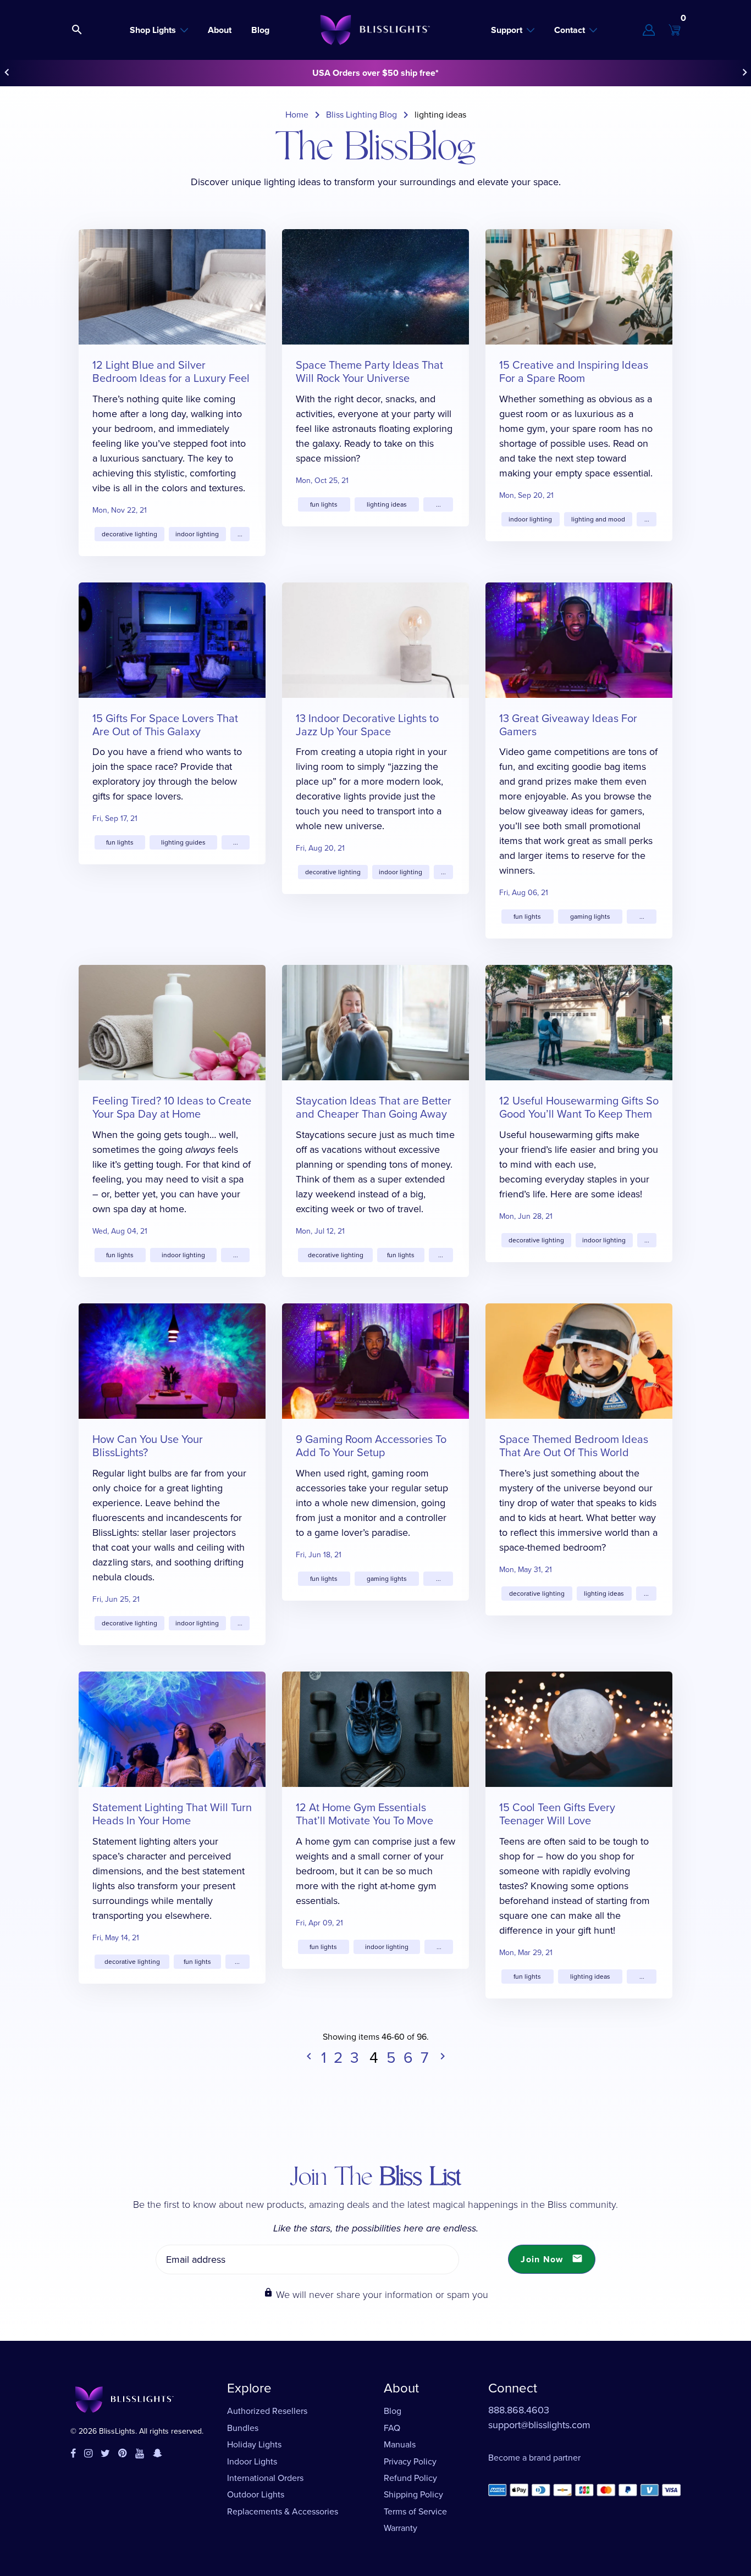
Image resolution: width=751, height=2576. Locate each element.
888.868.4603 (519, 2410)
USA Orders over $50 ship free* (375, 73)
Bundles (243, 2428)
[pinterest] (122, 2454)
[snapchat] (158, 2454)
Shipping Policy (413, 2494)
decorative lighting (129, 534)
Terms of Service (415, 2511)
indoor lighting (197, 534)
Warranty (401, 2528)
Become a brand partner (534, 2458)
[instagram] (88, 2454)
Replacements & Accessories (283, 2511)
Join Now (552, 2259)
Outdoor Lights (256, 2494)
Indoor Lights (252, 2461)
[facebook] (73, 2454)
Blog (393, 2411)
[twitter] (105, 2454)
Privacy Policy (410, 2461)
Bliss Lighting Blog (361, 115)
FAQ (392, 2428)
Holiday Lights (254, 2444)
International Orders (265, 2478)
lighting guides (183, 842)
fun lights (324, 504)
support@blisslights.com (539, 2425)
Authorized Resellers (267, 2411)
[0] (675, 30)
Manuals (400, 2444)
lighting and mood (598, 519)
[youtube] (140, 2454)
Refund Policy (410, 2478)
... (240, 534)
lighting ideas (387, 504)
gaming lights (590, 917)
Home (297, 115)
